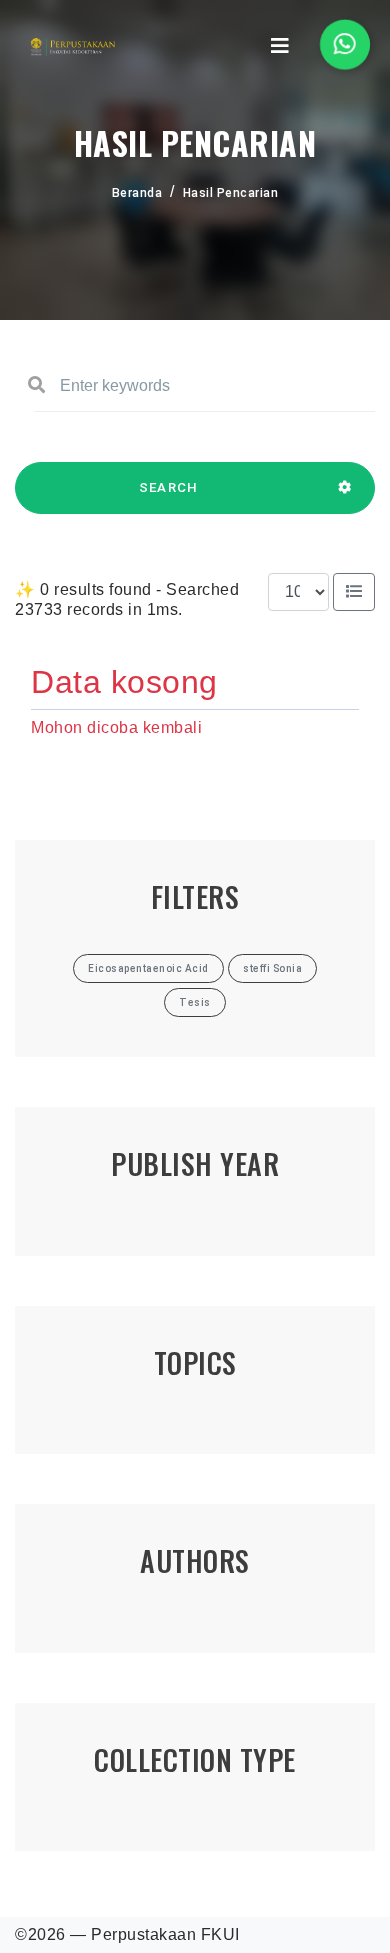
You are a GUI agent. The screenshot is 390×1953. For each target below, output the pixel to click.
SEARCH (169, 487)
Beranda (137, 193)
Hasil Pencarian (231, 193)
